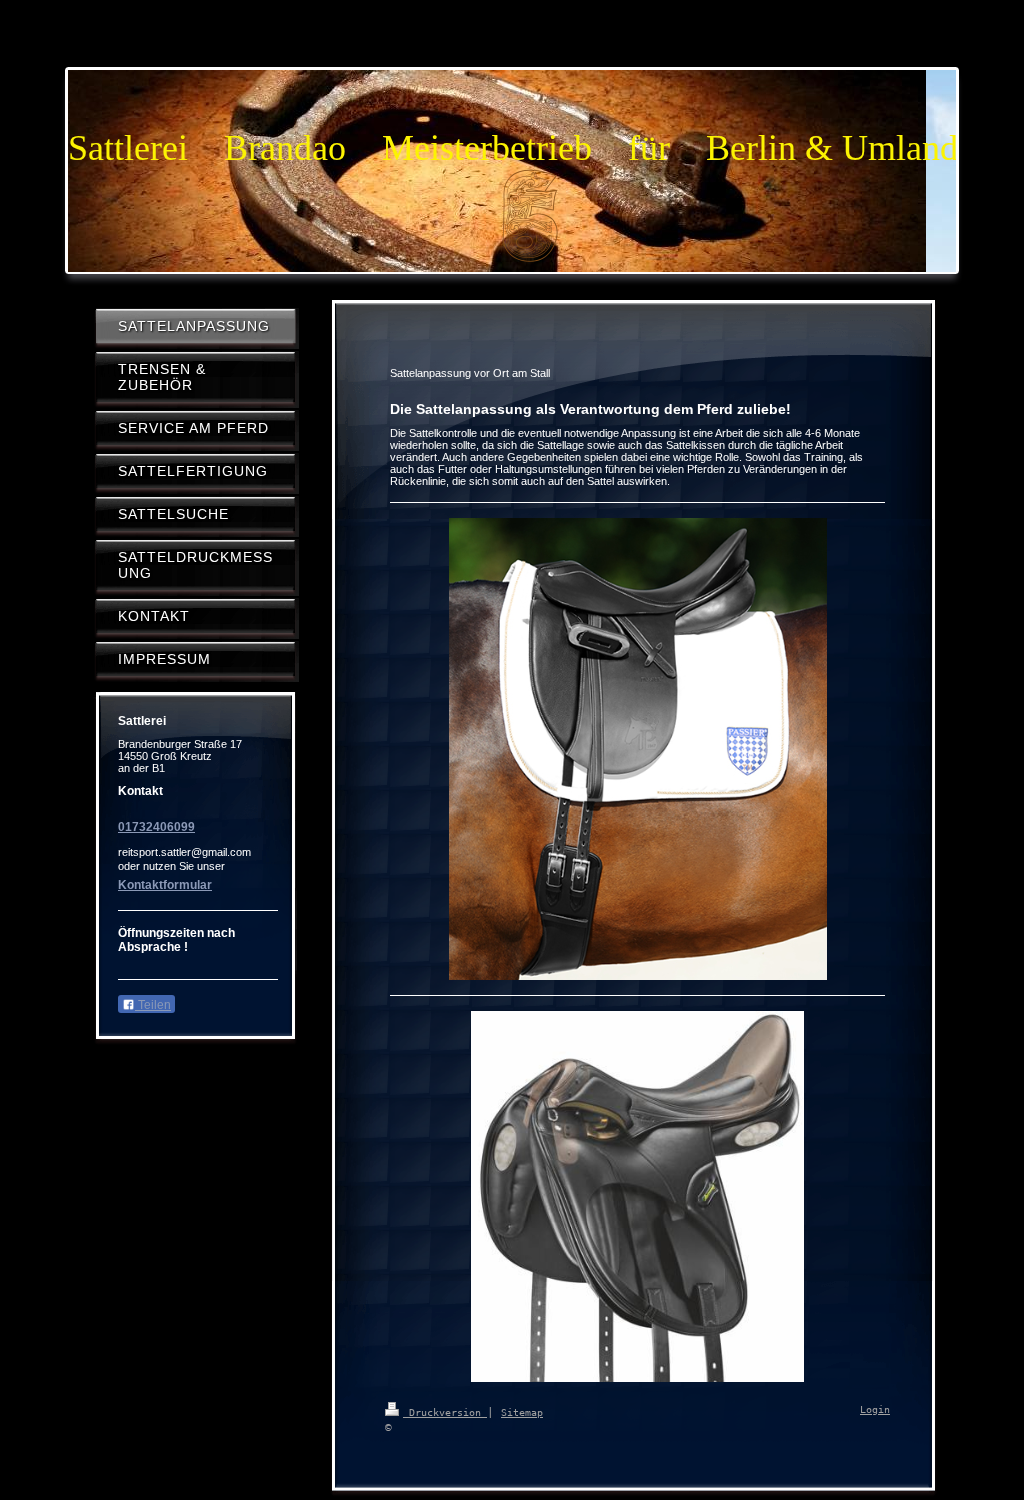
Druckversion (445, 1412)
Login (875, 1409)
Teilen (153, 1005)
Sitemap (522, 1412)
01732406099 (156, 827)
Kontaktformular (165, 885)
